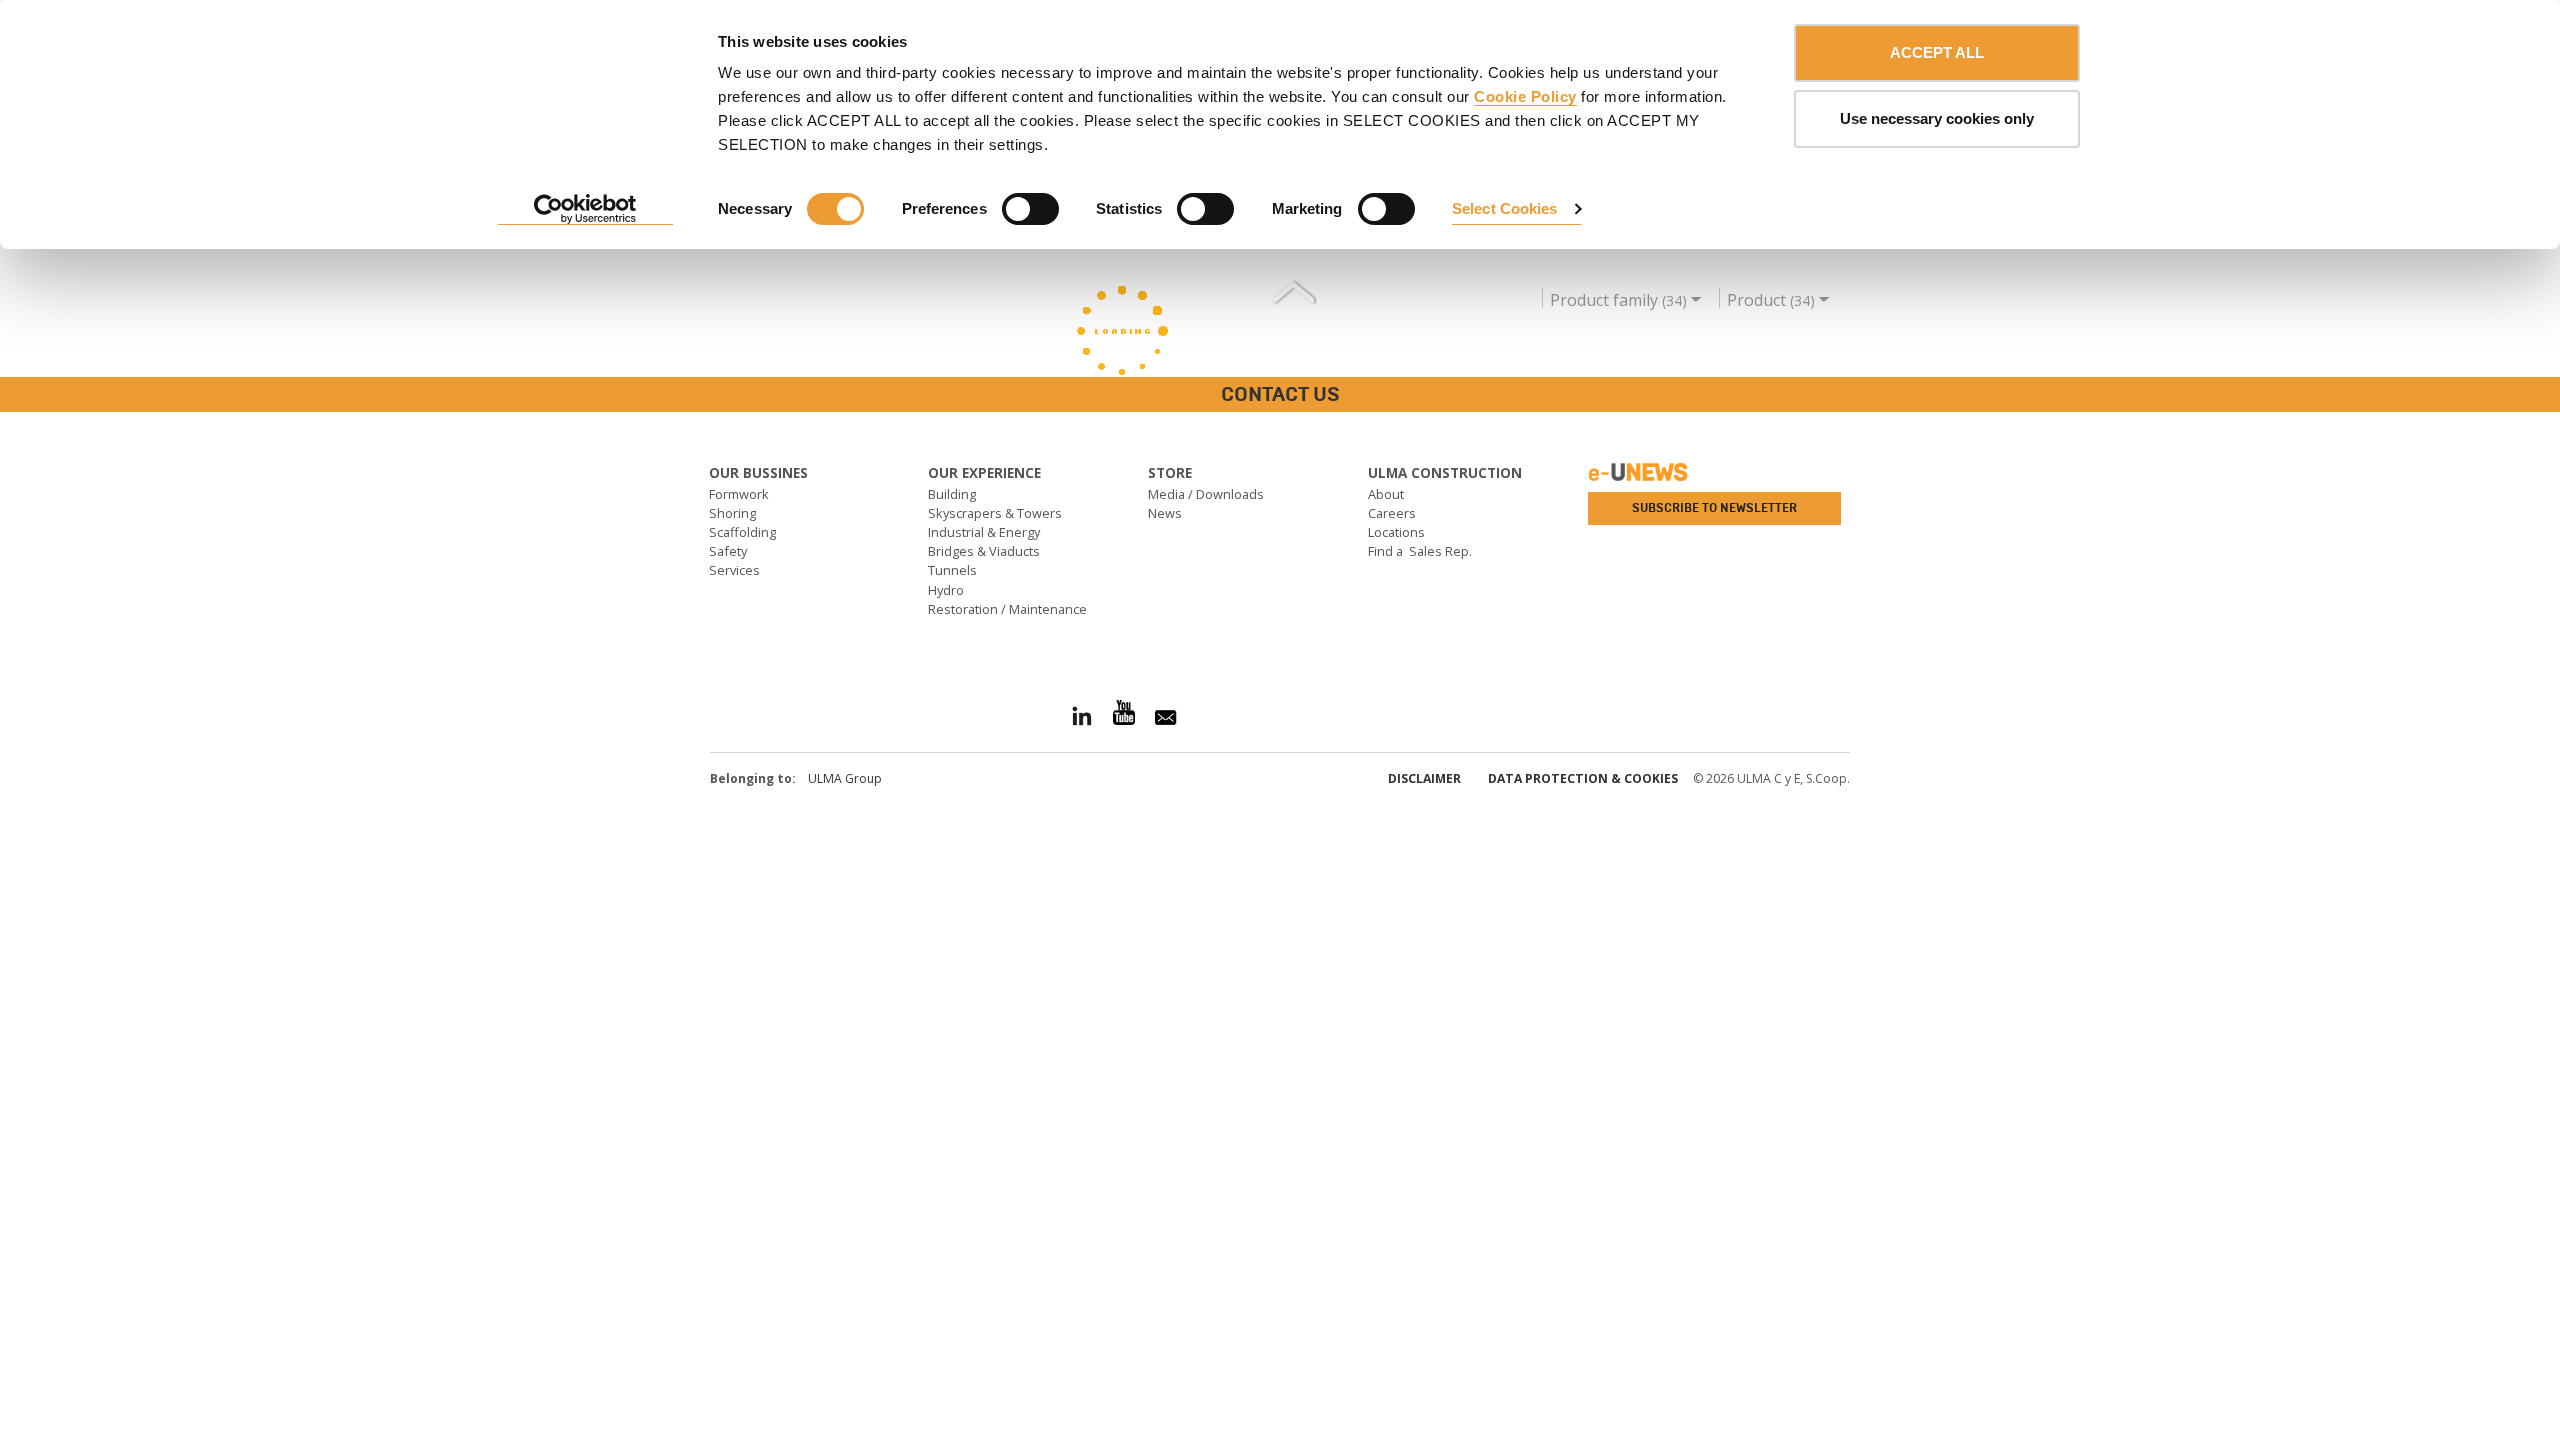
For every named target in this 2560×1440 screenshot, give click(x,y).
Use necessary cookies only (1937, 118)
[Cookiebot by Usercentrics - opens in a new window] (585, 210)
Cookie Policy (1525, 96)
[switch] (1030, 209)
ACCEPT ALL (1937, 52)
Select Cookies (1504, 208)
